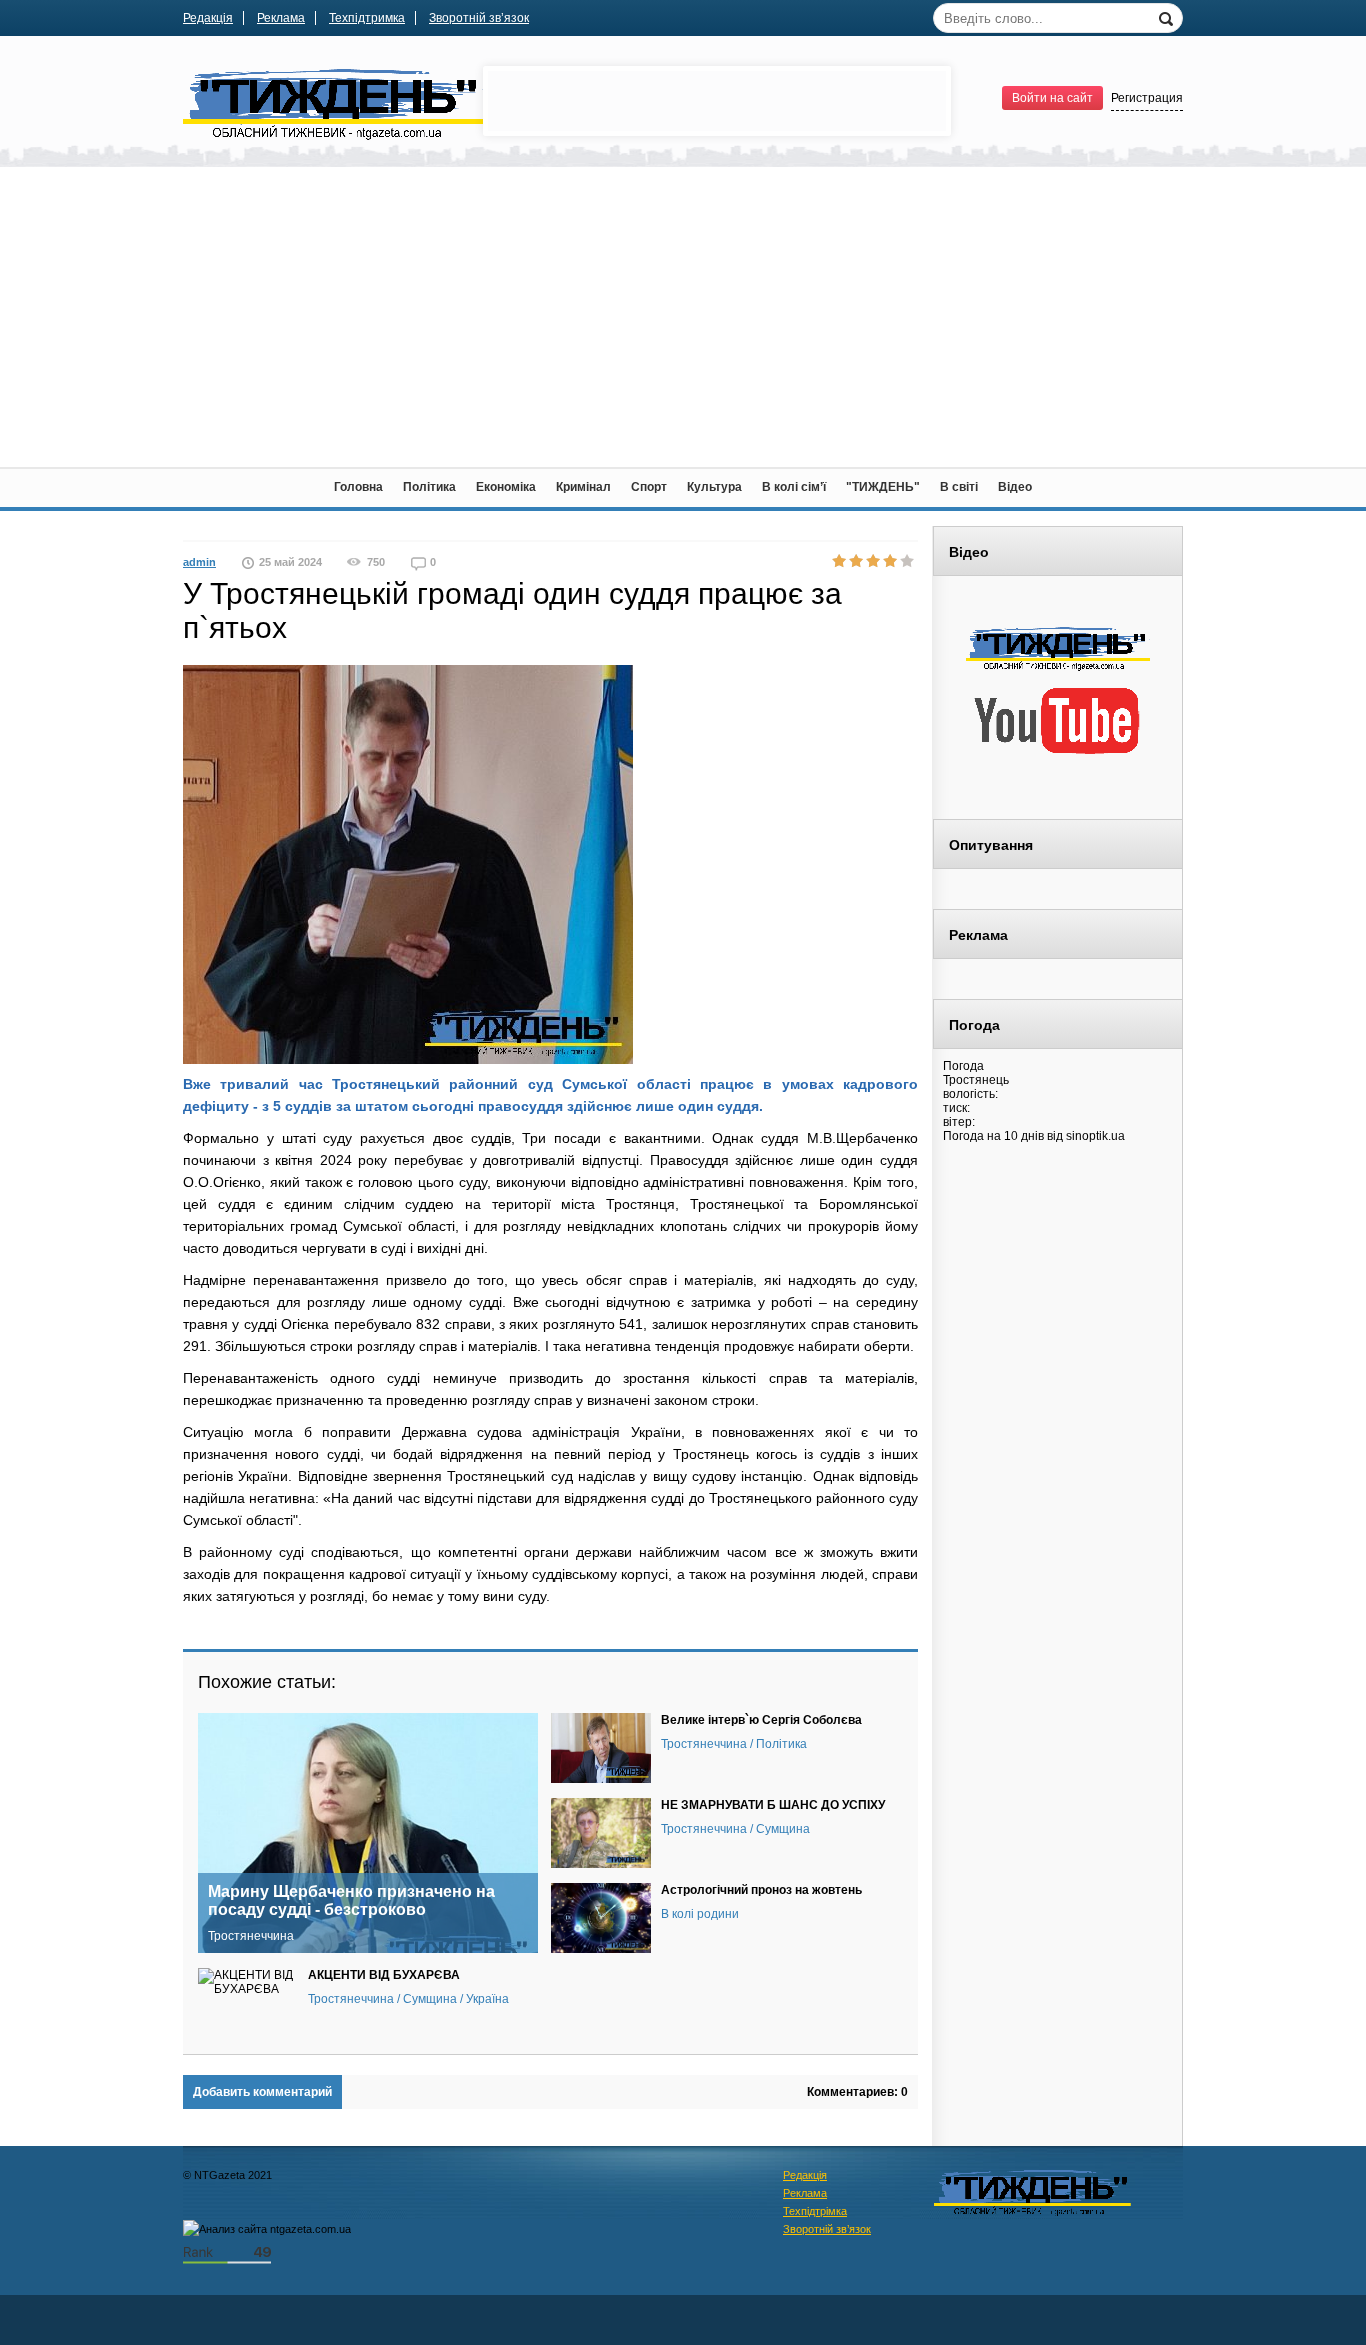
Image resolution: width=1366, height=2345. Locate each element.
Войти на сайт (1052, 98)
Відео (1015, 487)
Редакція (208, 18)
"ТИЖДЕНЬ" (883, 487)
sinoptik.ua (1095, 1136)
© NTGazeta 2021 (227, 2175)
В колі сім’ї (794, 487)
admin (199, 562)
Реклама (281, 18)
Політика (429, 487)
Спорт (649, 487)
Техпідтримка (367, 18)
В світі (959, 487)
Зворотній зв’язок (479, 18)
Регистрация (1147, 98)
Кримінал (583, 487)
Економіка (506, 487)
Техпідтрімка (815, 2211)
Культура (714, 487)
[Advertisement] (683, 317)
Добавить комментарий (262, 2092)
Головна (358, 487)
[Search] (1168, 17)
